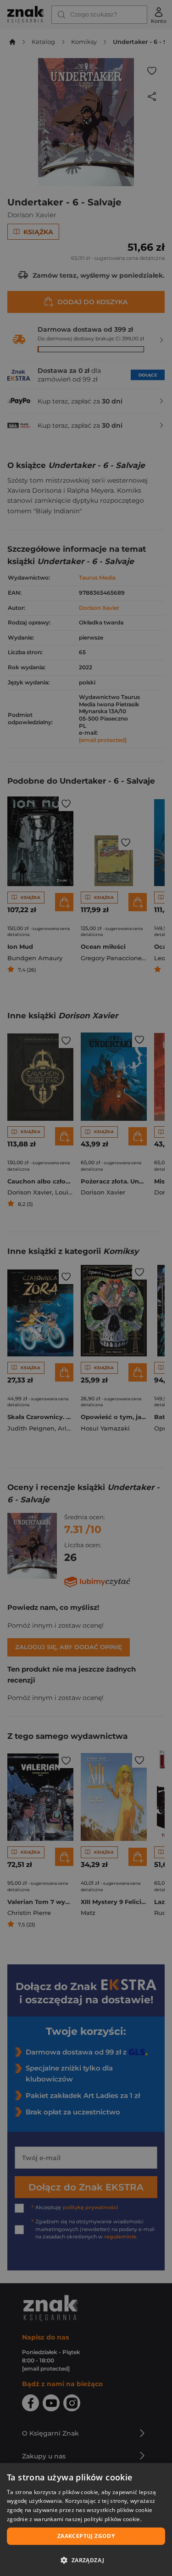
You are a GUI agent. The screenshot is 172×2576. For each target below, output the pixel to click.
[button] (86, 2560)
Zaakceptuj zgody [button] (86, 2536)
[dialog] (86, 2520)
